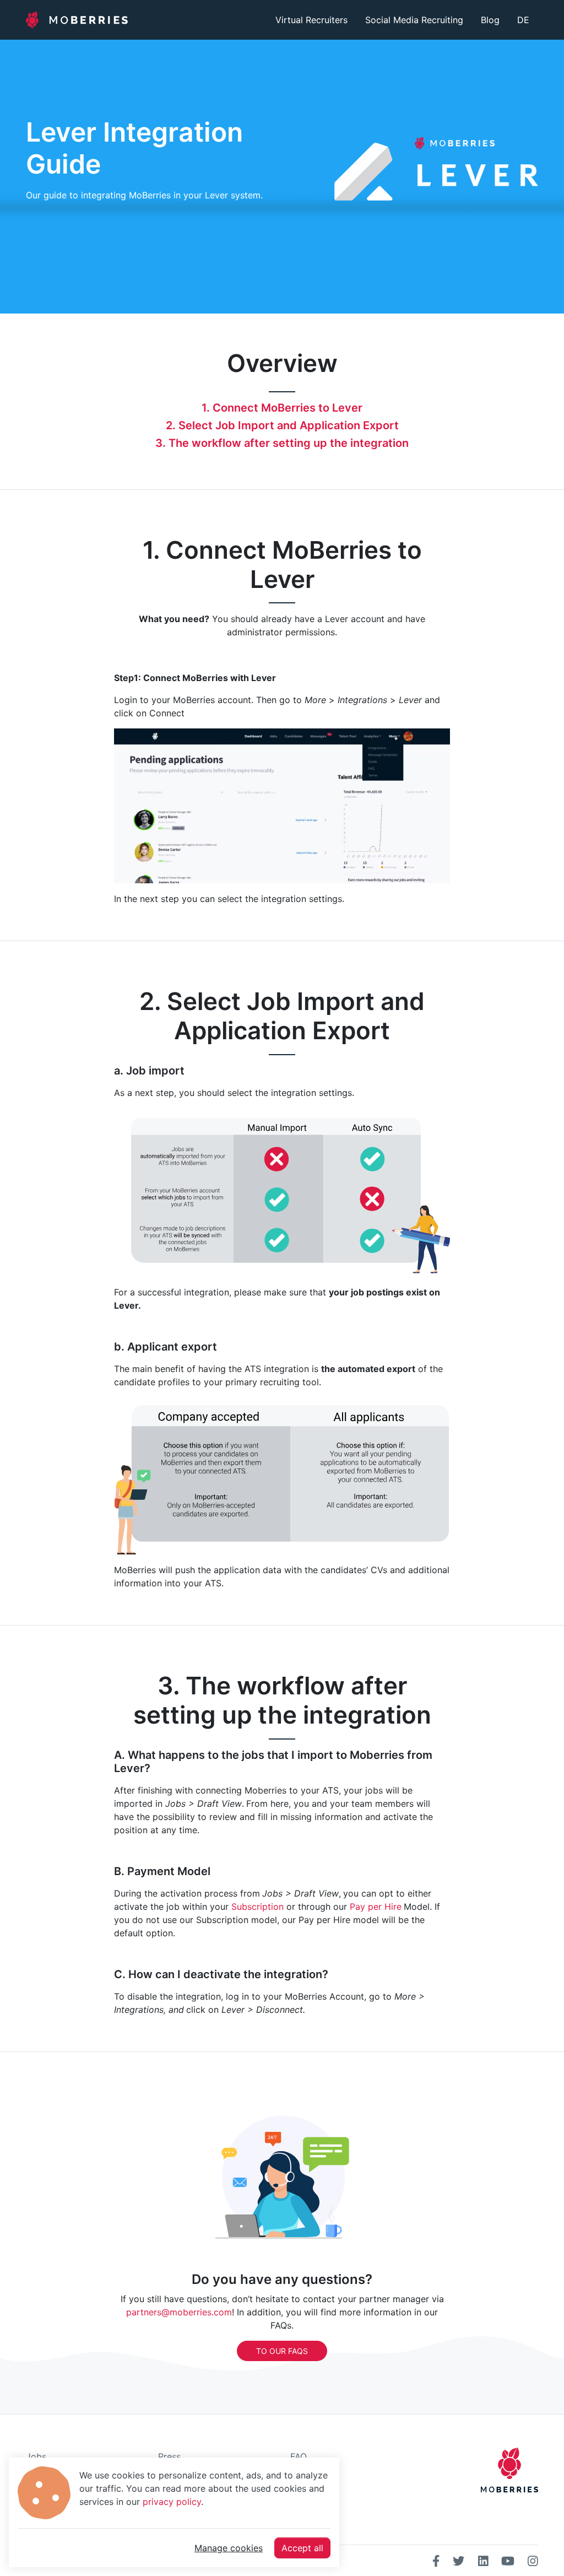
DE (523, 20)
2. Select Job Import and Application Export (282, 425)
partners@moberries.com (179, 2312)
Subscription (257, 1907)
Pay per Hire (376, 1907)
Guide (302, 2474)
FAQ (299, 2456)
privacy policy (172, 2502)
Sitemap (307, 2509)
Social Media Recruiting (414, 20)
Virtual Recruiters (311, 20)
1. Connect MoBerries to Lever (282, 408)
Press (169, 2456)
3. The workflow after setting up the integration (282, 443)
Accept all (302, 2548)
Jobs (36, 2456)
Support (307, 2492)
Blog (490, 20)
